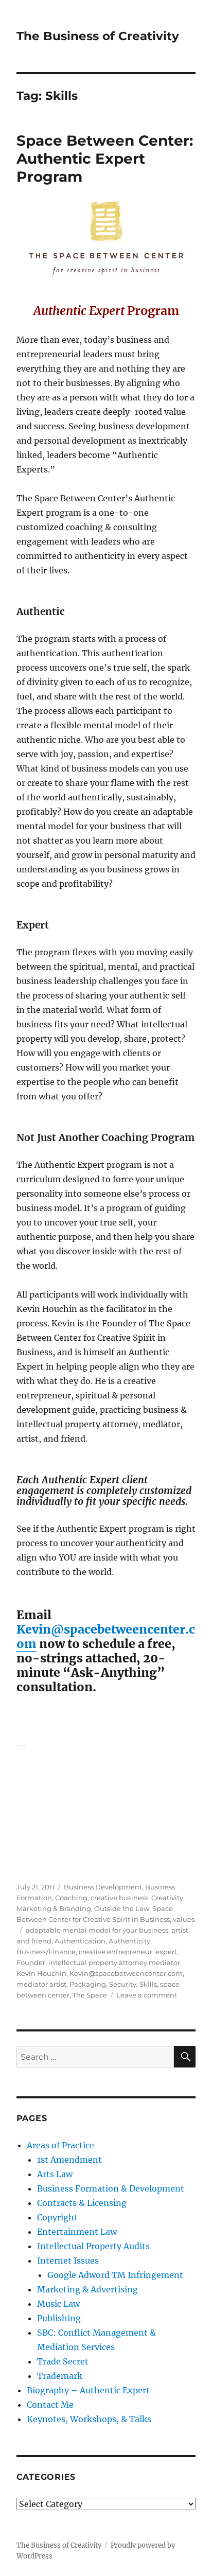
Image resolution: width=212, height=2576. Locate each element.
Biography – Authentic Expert (88, 2390)
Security (123, 1984)
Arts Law (55, 2174)
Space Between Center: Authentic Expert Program (105, 159)
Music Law (58, 2304)
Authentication (80, 1941)
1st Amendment (69, 2160)
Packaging (88, 1984)
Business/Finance (46, 1952)
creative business (119, 1898)
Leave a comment (147, 1995)
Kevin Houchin (41, 1973)
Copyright (57, 2217)
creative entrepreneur (116, 1952)
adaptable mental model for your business (97, 1930)
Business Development (103, 1887)
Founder (31, 1962)
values (184, 1919)
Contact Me (50, 2405)
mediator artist (41, 1984)
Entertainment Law (77, 2232)
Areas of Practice (60, 2145)
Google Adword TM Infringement (115, 2275)
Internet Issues (68, 2260)
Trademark (60, 2376)
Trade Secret (63, 2361)
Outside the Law (122, 1908)
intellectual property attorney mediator (114, 1962)
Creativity (167, 1898)
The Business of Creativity (98, 36)
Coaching (71, 1898)
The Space (90, 1995)
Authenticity (129, 1941)
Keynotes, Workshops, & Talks (89, 2419)
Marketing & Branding (54, 1908)
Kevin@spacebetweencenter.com (106, 1636)
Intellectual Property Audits (93, 2246)
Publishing (59, 2318)
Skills (148, 1984)
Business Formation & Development (111, 2188)
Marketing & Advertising (87, 2289)
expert (166, 1952)
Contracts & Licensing (82, 2203)
